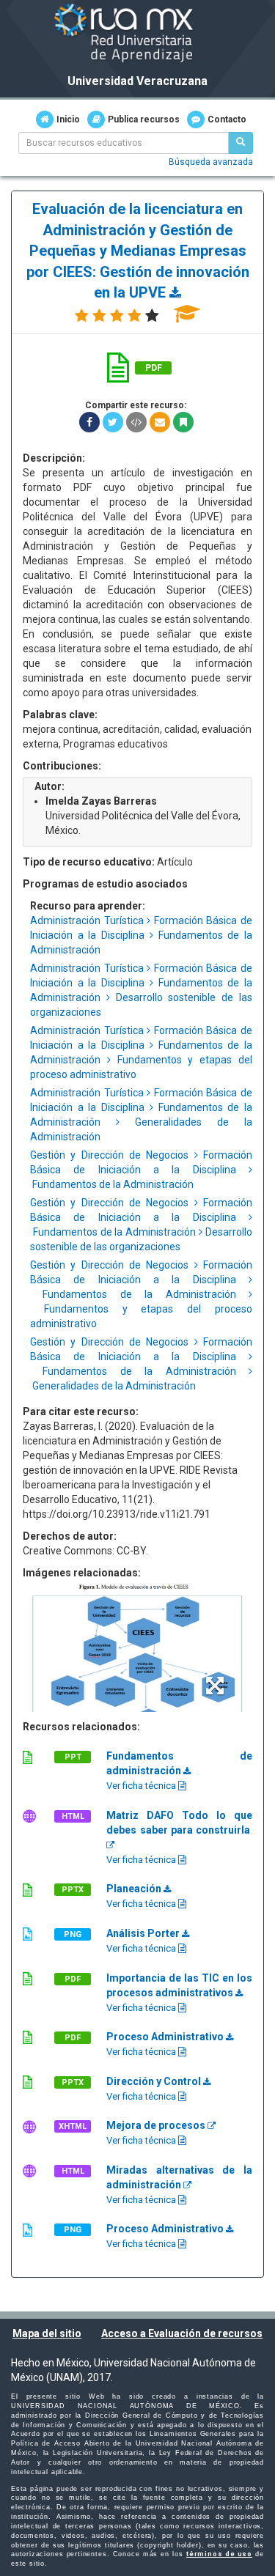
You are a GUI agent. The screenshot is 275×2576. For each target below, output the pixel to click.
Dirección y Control (155, 2081)
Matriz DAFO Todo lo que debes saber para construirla (179, 1823)
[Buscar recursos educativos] (241, 143)
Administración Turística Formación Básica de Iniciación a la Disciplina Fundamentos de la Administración (141, 935)
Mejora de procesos (157, 2125)
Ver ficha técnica (142, 1786)
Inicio (68, 119)
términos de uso (219, 2554)
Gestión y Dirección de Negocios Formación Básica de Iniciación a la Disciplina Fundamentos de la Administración (141, 1170)
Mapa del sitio (47, 2333)
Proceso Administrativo (166, 2037)
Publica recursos (144, 119)
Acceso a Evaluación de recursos (182, 2333)
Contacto (227, 119)
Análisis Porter (144, 1933)
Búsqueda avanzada (211, 162)
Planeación (135, 1889)
